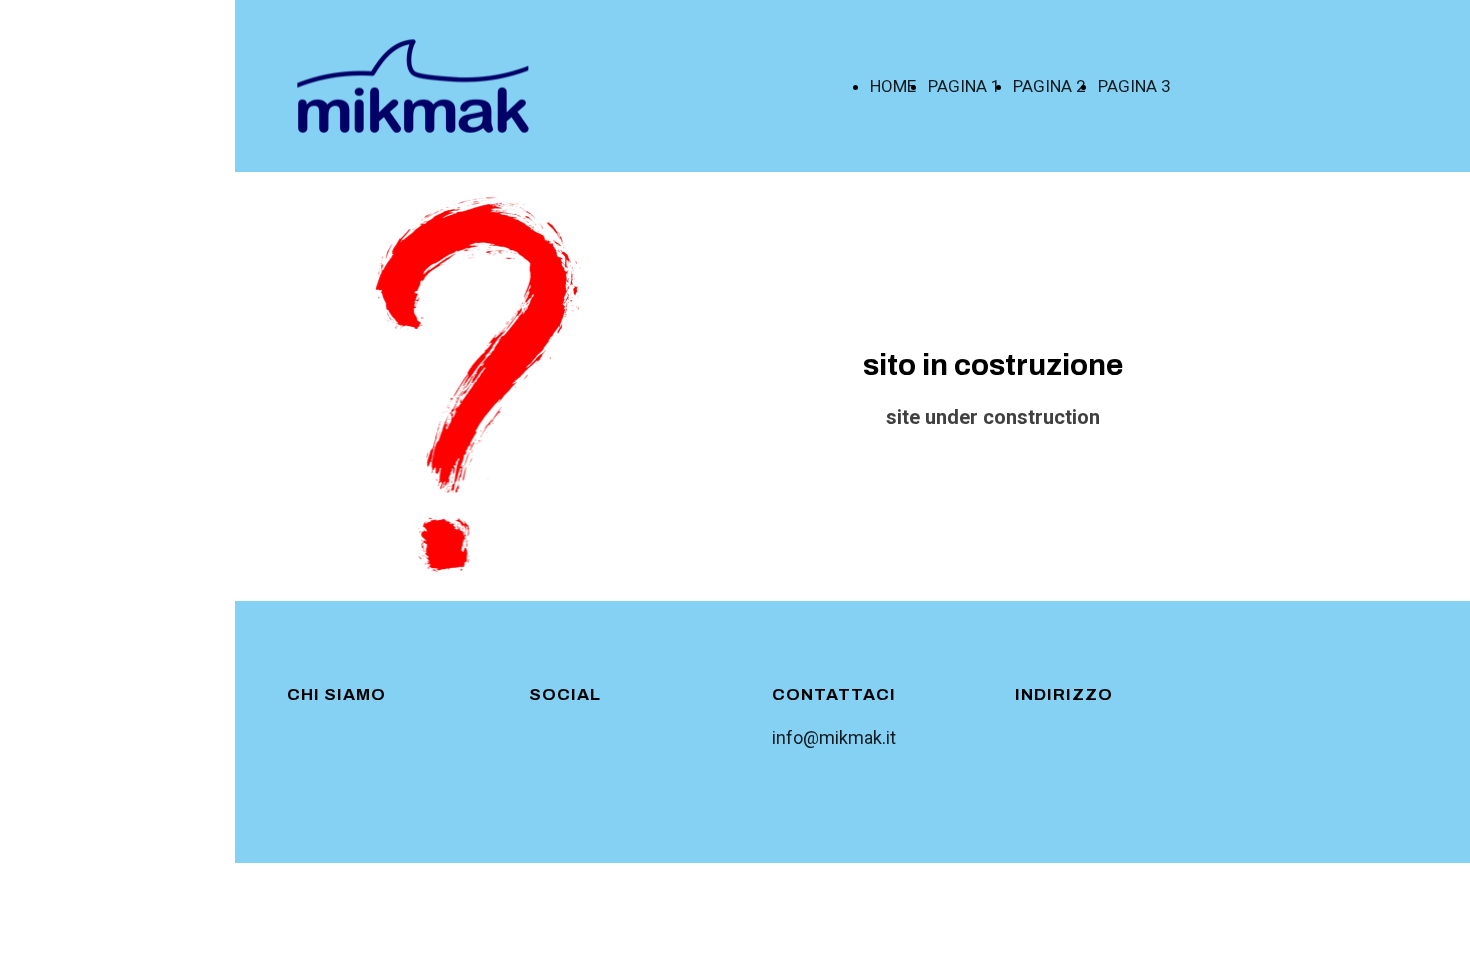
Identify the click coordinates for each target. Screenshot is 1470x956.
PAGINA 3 (1134, 86)
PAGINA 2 (1049, 86)
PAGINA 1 (964, 86)
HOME (893, 86)
